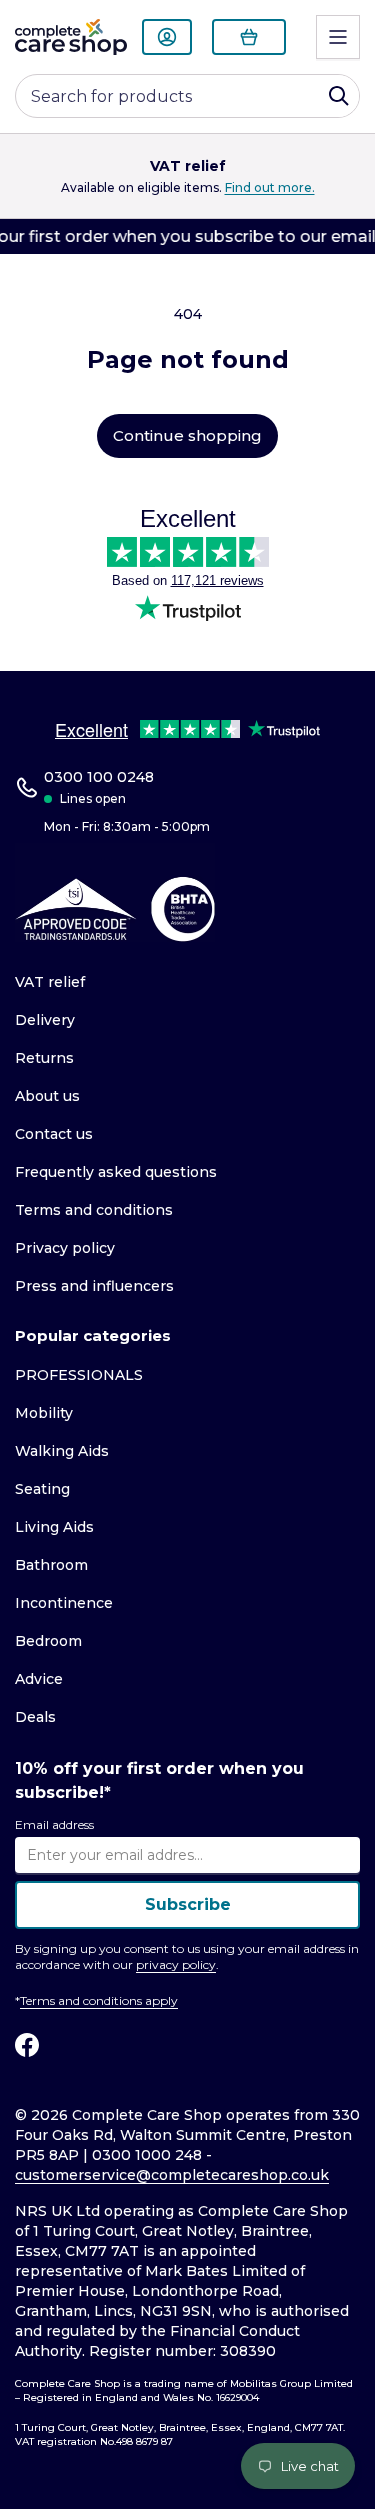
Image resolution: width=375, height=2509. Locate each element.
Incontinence (64, 1603)
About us (47, 1096)
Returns (44, 1058)
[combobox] (187, 96)
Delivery (45, 1020)
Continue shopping (187, 435)
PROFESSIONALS (79, 1375)
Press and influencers (94, 1286)
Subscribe (188, 1904)
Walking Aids (62, 1451)
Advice (39, 1679)
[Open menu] (338, 37)
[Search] (339, 96)
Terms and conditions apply (99, 2000)
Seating (42, 1489)
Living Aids (54, 1527)
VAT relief (50, 982)
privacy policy (176, 1964)
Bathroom (51, 1565)
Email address (54, 1824)
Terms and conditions (94, 1210)
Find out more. (270, 187)
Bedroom (48, 1641)
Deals (35, 1717)
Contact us (54, 1134)
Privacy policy (65, 1248)
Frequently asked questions (116, 1172)
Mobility (44, 1413)
